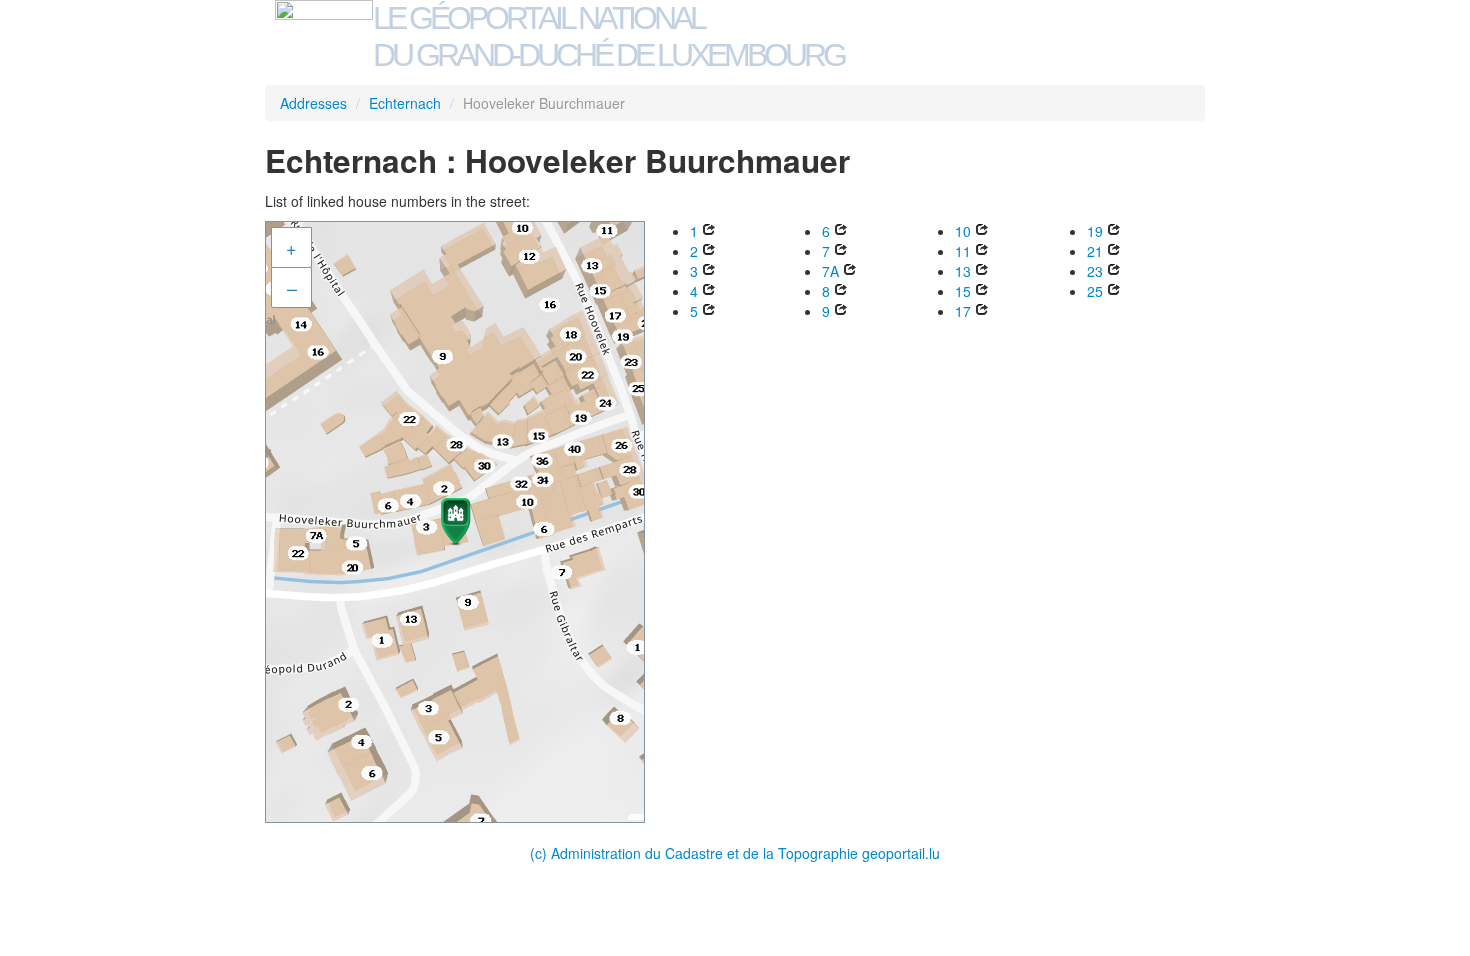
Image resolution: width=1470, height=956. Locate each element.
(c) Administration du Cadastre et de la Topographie (696, 853)
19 (1095, 231)
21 (1095, 251)
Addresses (313, 103)
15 (963, 291)
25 (1095, 291)
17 (963, 311)
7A (830, 271)
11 (963, 251)
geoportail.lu (901, 853)
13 (963, 271)
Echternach (405, 103)
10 (963, 231)
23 (1095, 271)
